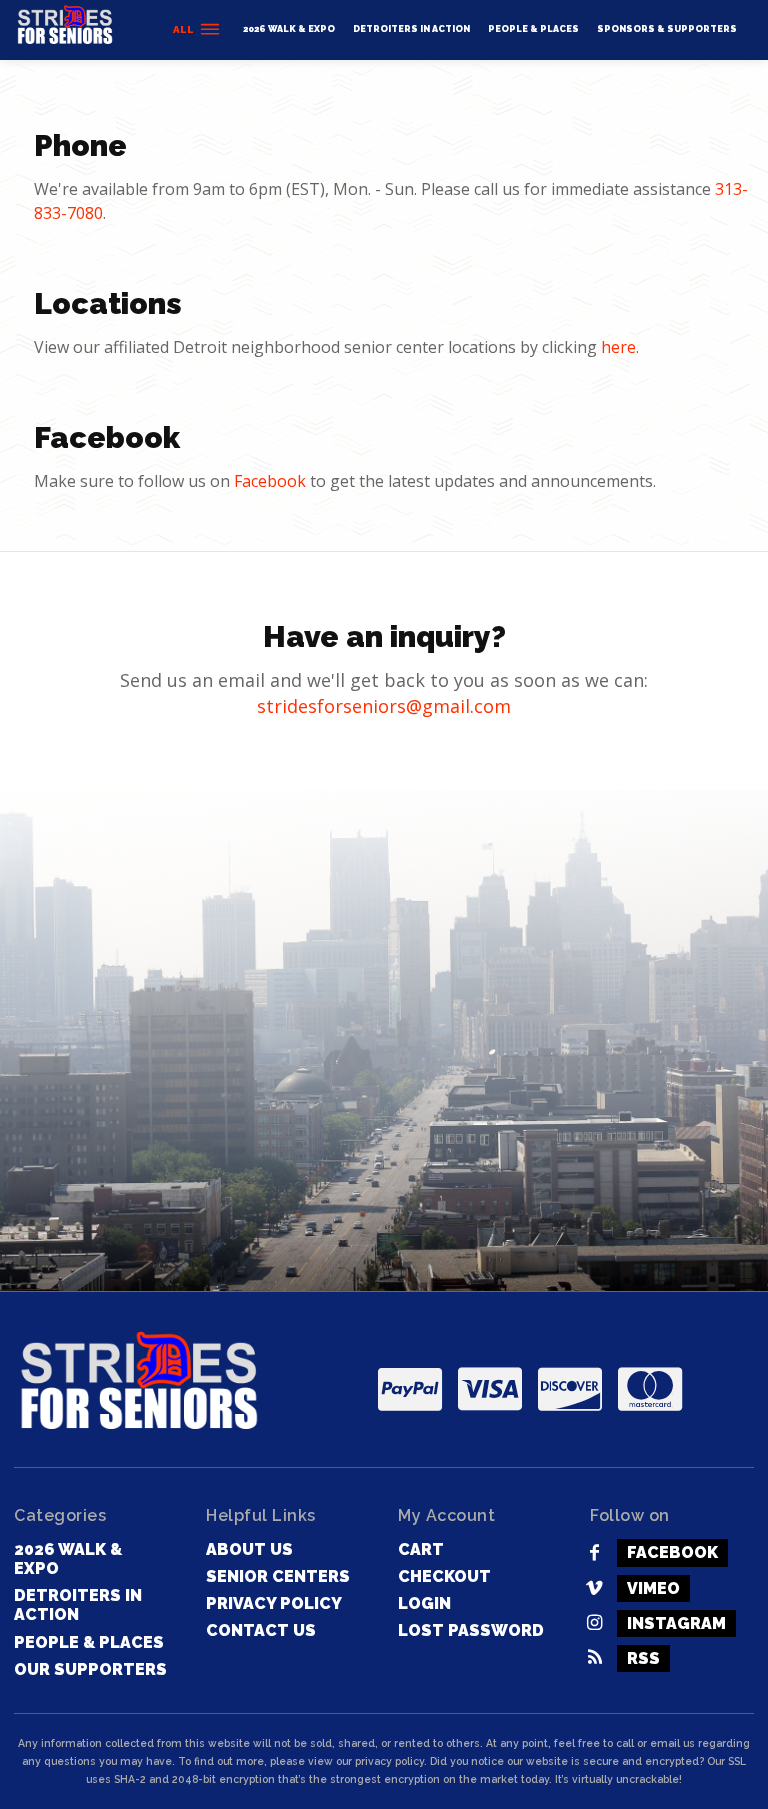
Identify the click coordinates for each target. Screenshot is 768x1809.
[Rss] (594, 1658)
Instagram (676, 1623)
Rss (643, 1658)
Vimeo (653, 1588)
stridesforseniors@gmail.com (384, 706)
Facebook (270, 481)
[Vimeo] (594, 1588)
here (618, 347)
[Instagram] (594, 1623)
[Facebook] (594, 1553)
